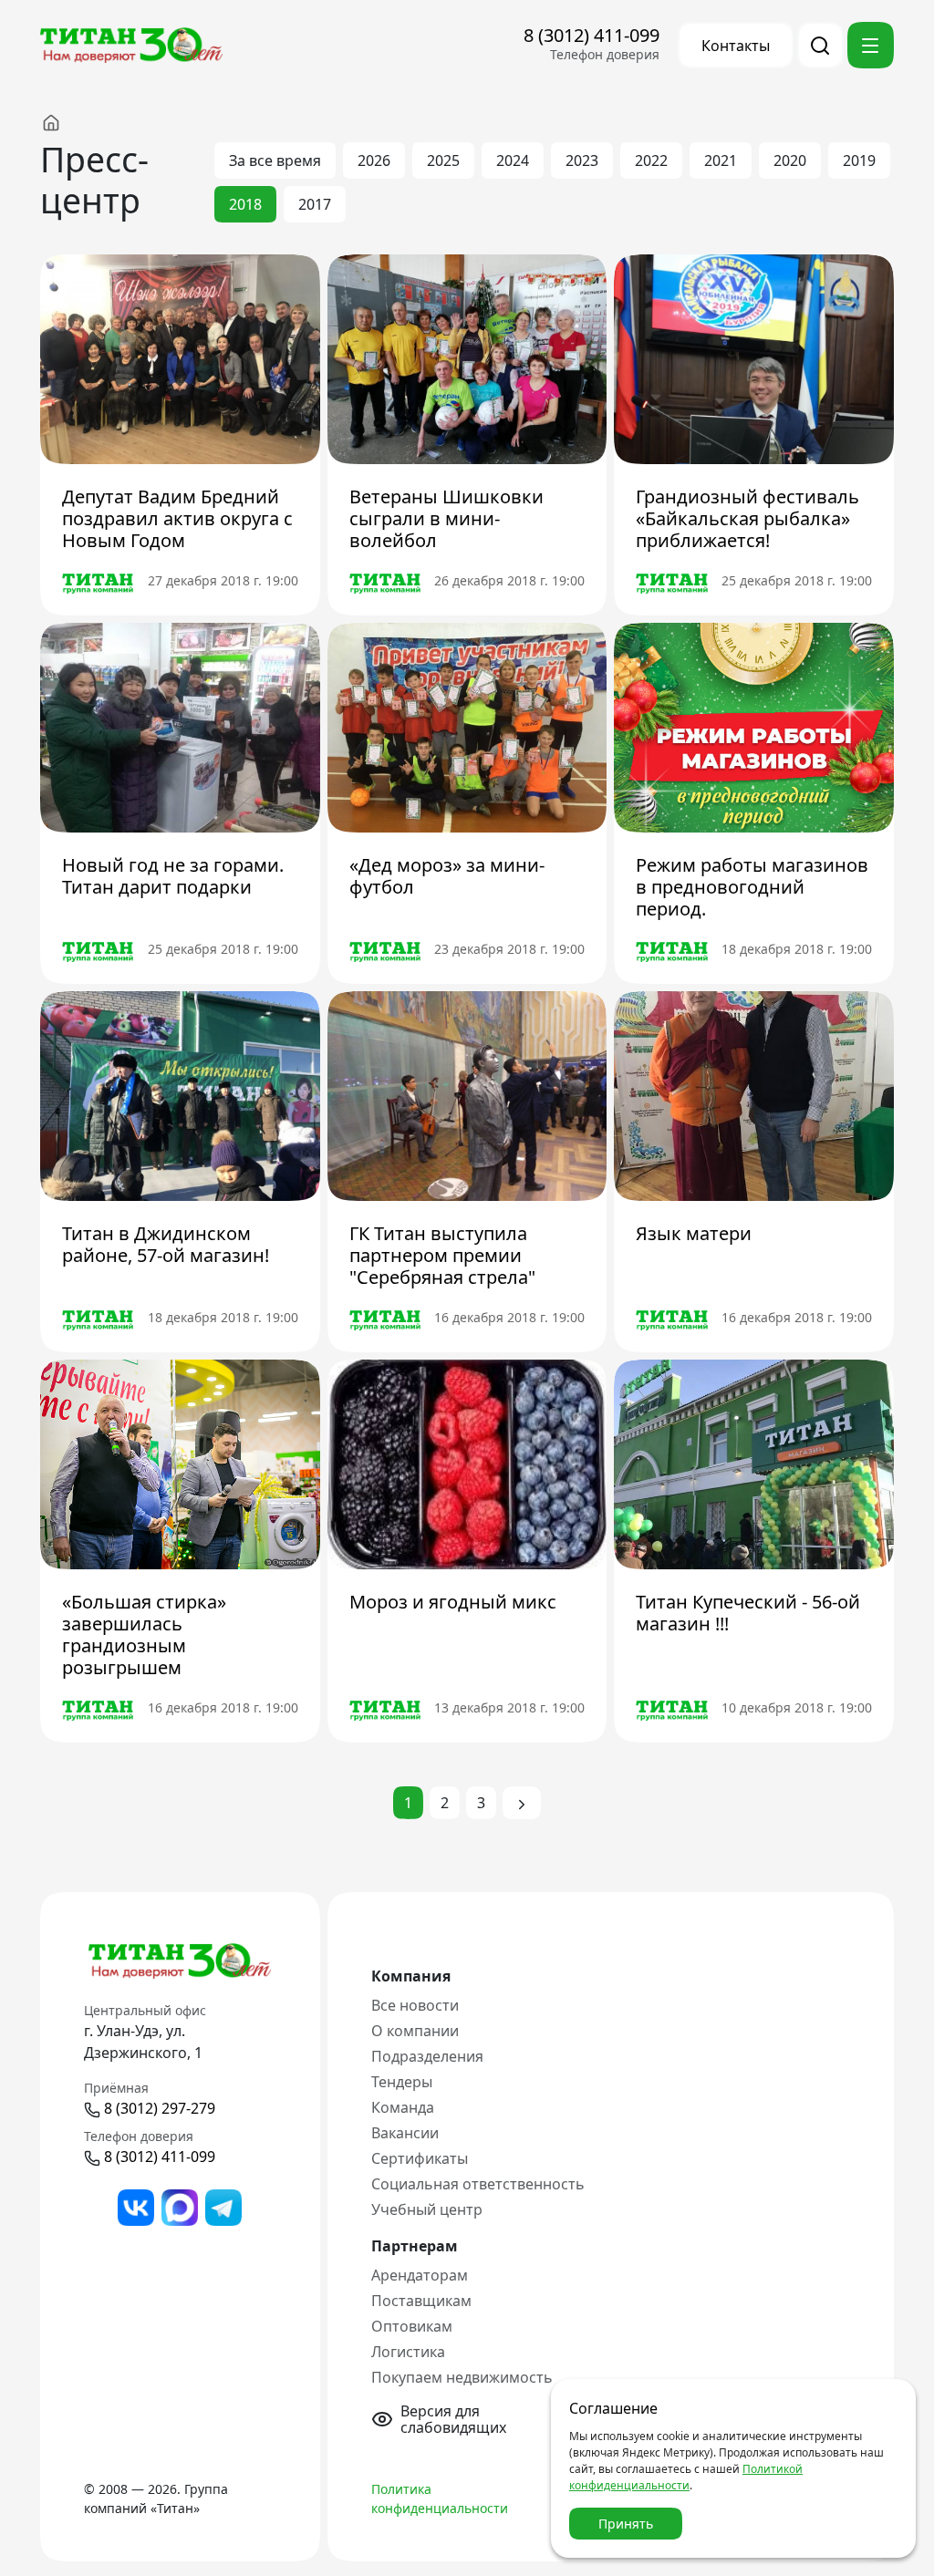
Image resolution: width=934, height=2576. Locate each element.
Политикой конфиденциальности (686, 2477)
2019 (859, 160)
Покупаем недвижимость (462, 2377)
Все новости (415, 2005)
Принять (626, 2524)
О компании (415, 2031)
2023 (582, 160)
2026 (374, 160)
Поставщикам (421, 2301)
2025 (443, 160)
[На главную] (69, 122)
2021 (721, 160)
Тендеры (402, 2082)
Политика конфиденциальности (440, 2498)
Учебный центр (427, 2209)
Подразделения (427, 2056)
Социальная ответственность (478, 2184)
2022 (651, 160)
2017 (315, 204)
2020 (790, 160)
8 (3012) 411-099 (592, 35)
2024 (513, 160)
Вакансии (405, 2133)
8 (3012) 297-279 (160, 2108)
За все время (275, 160)
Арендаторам (420, 2275)
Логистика (408, 2352)
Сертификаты (420, 2158)
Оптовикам (412, 2326)
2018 (245, 204)
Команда (403, 2107)
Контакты (736, 46)
